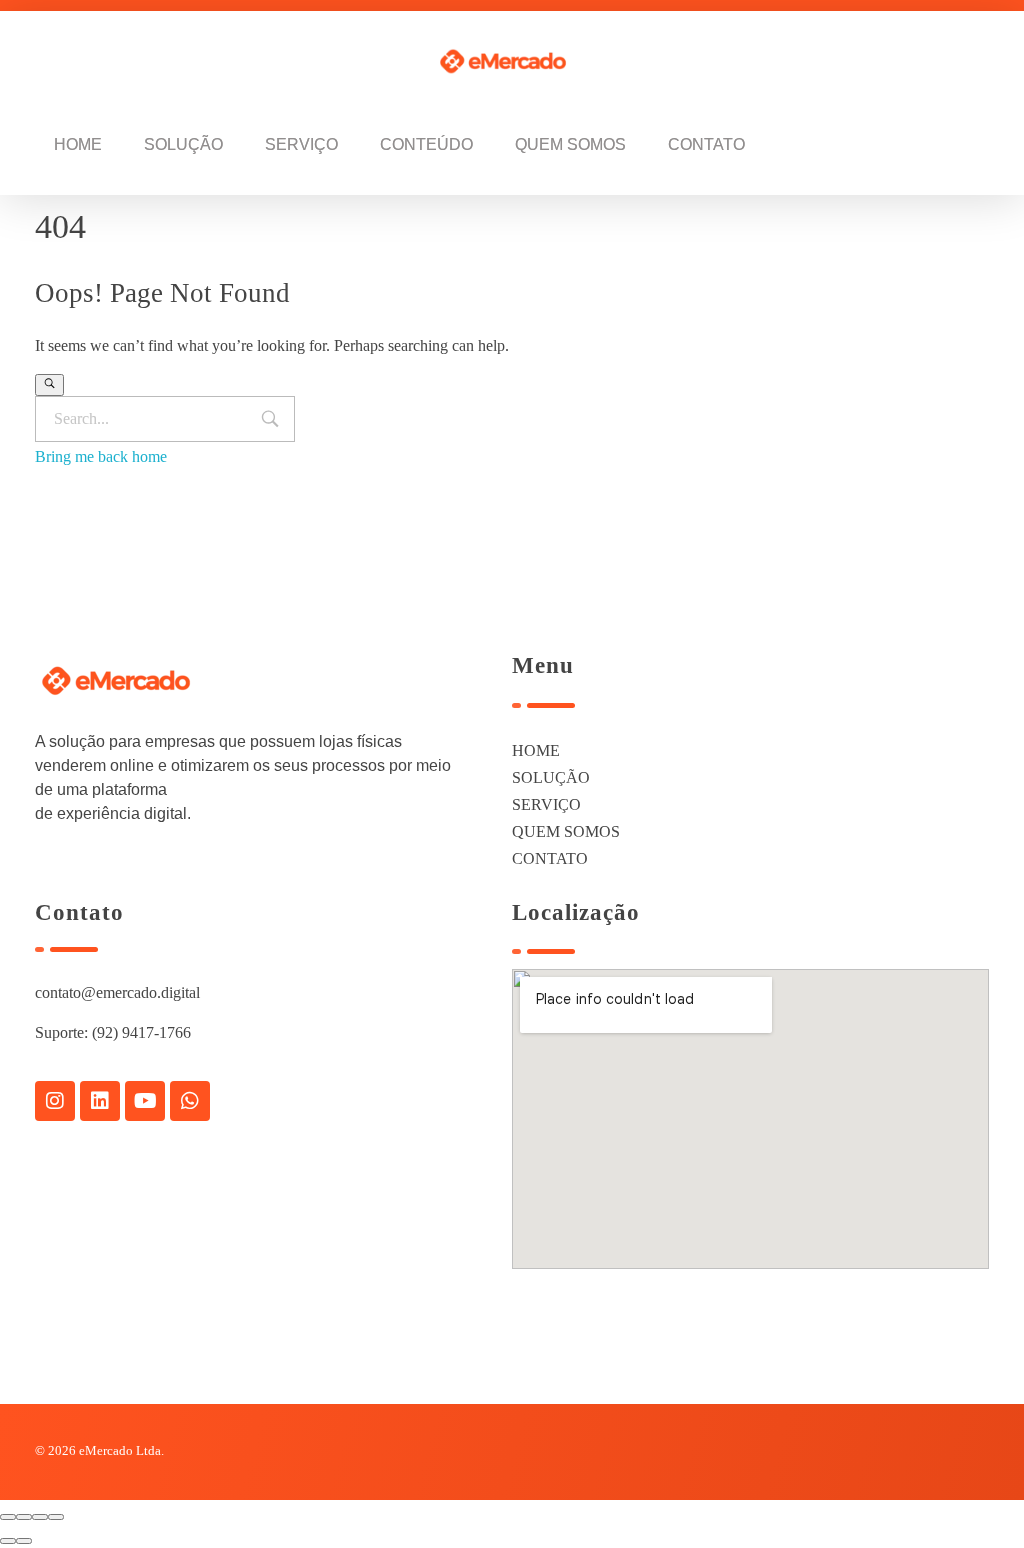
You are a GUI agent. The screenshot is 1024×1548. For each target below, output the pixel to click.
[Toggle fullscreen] (40, 1517)
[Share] (24, 1517)
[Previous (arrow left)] (8, 1541)
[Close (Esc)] (8, 1517)
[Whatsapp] (190, 1101)
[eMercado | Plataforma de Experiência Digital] (514, 61)
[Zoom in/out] (56, 1517)
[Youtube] (145, 1101)
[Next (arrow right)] (24, 1541)
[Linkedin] (100, 1101)
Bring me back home (101, 456)
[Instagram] (55, 1101)
